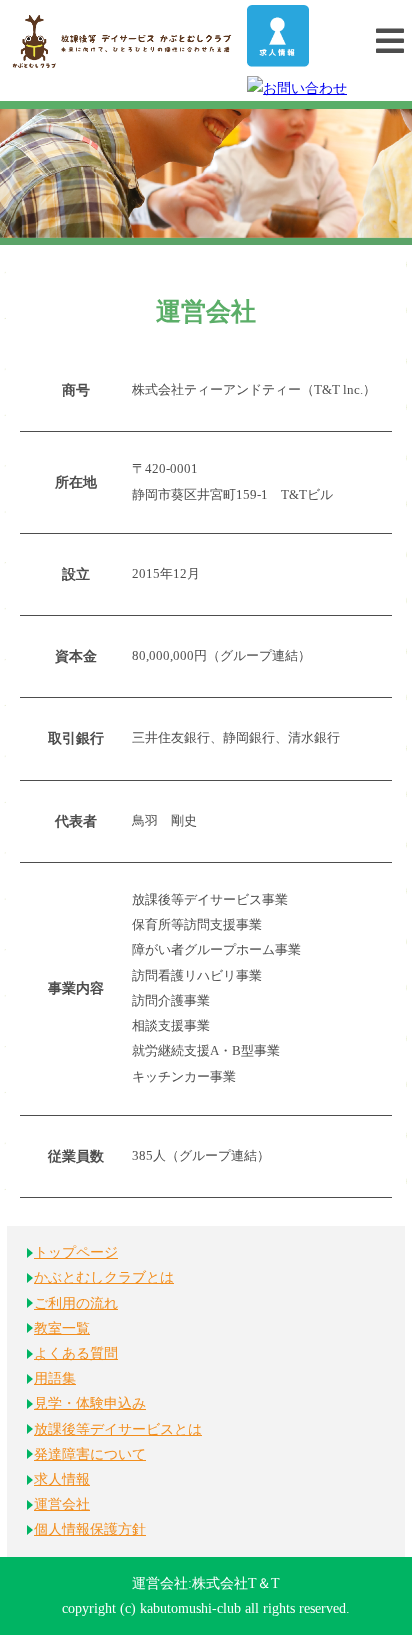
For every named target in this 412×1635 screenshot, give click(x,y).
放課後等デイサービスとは (118, 1429)
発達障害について (90, 1454)
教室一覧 (62, 1328)
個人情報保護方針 (90, 1529)
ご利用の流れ (76, 1303)
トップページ (76, 1252)
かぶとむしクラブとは (104, 1277)
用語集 (55, 1378)
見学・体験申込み (90, 1403)
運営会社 (62, 1504)
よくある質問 (76, 1353)
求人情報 (62, 1479)
